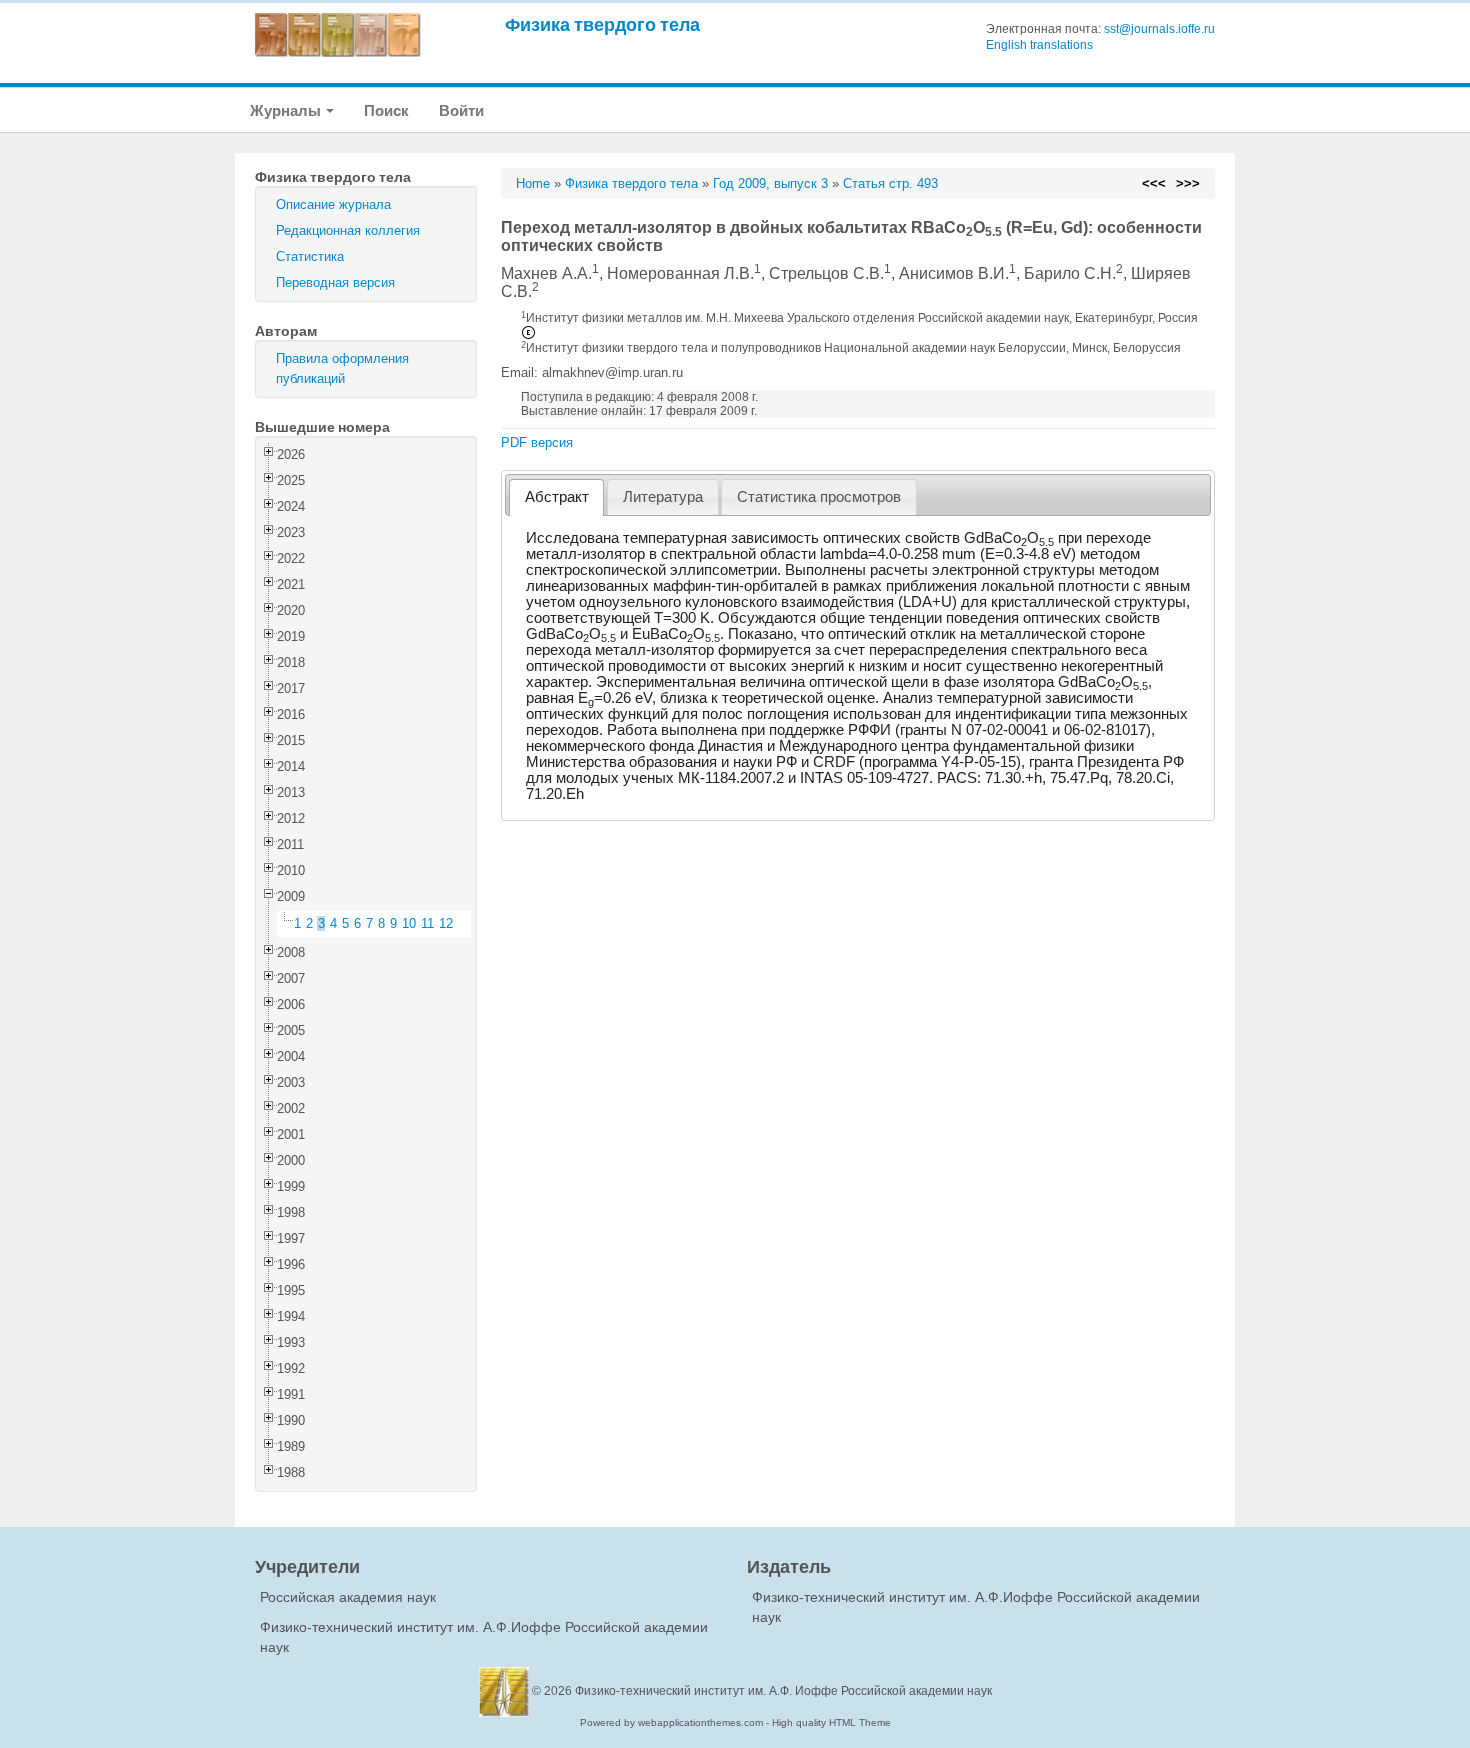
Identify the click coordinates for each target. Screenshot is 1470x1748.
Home (533, 183)
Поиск (386, 110)
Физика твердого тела (602, 24)
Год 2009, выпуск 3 (770, 183)
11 (427, 923)
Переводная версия (335, 282)
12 (446, 923)
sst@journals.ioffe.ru (1159, 29)
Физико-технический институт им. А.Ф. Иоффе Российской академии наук (783, 1691)
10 (409, 923)
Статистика (310, 256)
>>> (1188, 183)
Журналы (287, 110)
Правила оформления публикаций (342, 368)
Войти (461, 110)
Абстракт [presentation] (557, 497)
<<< (1154, 183)
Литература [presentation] (663, 497)
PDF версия (537, 442)
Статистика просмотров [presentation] (819, 497)
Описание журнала (333, 204)
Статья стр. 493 (890, 183)
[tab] (556, 497)
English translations (1039, 45)
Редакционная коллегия (348, 230)
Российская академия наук (348, 1597)
